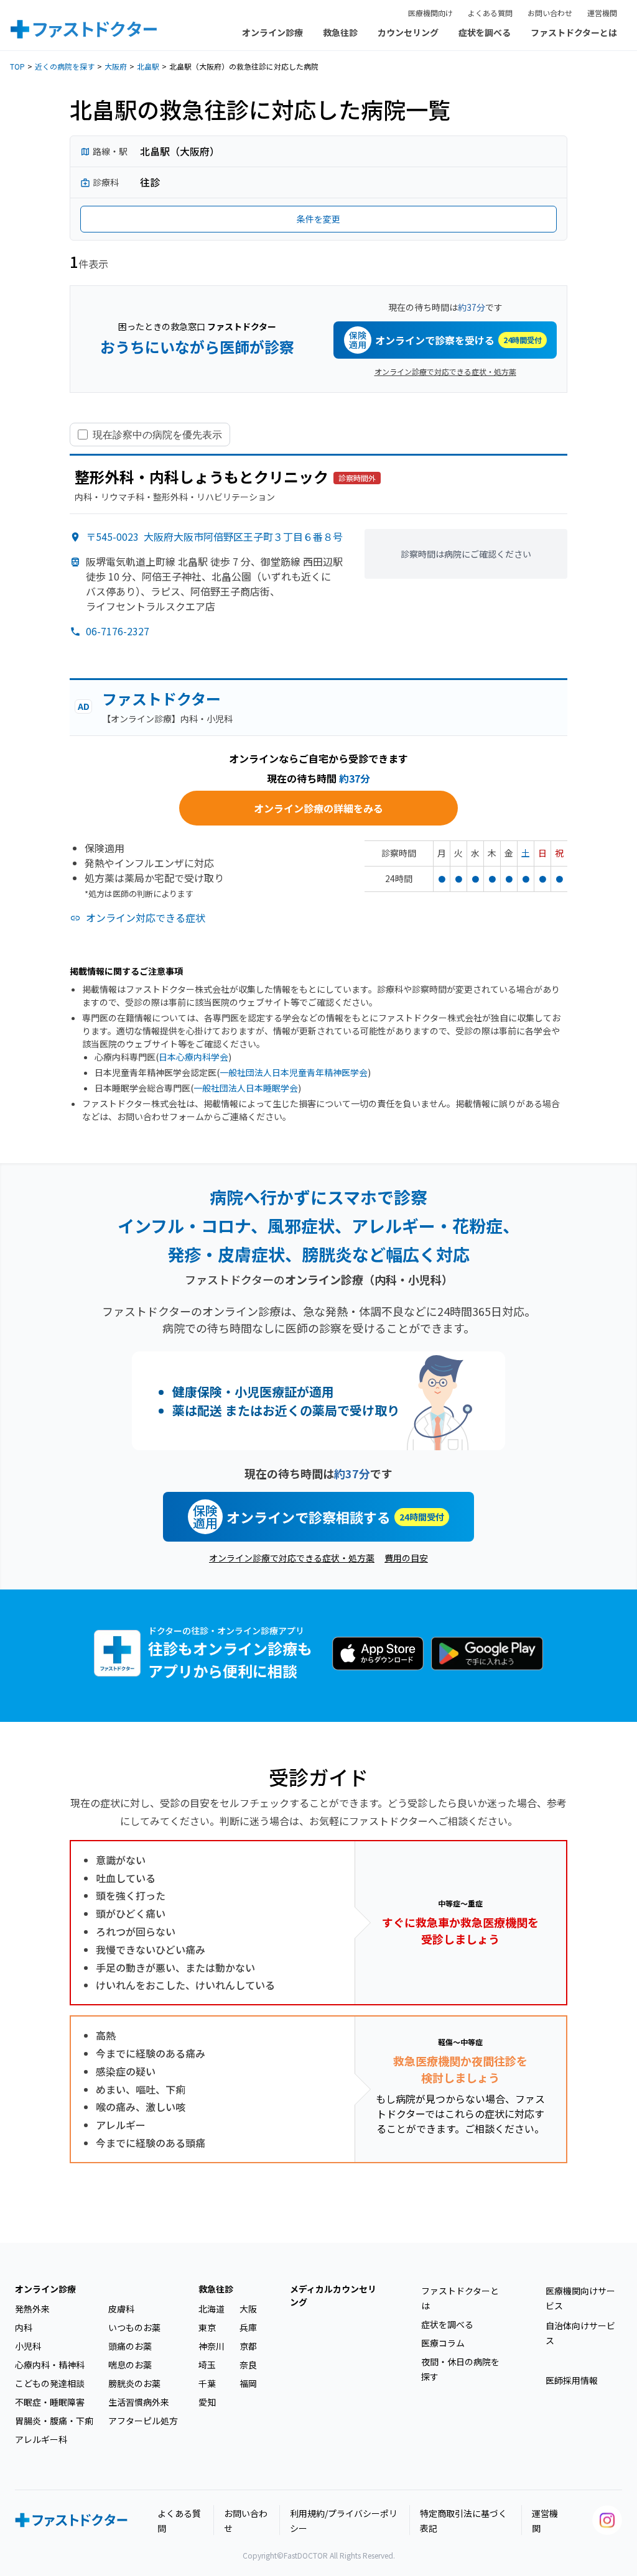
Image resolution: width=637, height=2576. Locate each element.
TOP (17, 66)
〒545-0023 (214, 536)
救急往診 (340, 32)
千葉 (207, 2383)
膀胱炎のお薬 (134, 2383)
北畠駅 (148, 66)
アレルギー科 (41, 2439)
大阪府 (116, 66)
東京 (207, 2327)
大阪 (248, 2309)
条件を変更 (318, 219)
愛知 (207, 2402)
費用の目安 (406, 1558)
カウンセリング (408, 32)
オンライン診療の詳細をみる (318, 808)
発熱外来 (32, 2309)
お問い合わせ (550, 13)
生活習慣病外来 (139, 2402)
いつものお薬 (134, 2327)
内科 (24, 2327)
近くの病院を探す (65, 66)
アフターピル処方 (143, 2421)
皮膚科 (121, 2309)
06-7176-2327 (118, 631)
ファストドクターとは (574, 32)
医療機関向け (430, 13)
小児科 (28, 2346)
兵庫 (248, 2327)
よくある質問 (490, 13)
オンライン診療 (272, 32)
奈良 (248, 2365)
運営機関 (602, 13)
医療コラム (443, 2343)
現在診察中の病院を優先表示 (157, 435)
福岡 (248, 2383)
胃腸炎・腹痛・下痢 (54, 2421)
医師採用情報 (572, 2380)
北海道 (212, 2309)
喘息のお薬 (130, 2365)
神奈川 (212, 2346)
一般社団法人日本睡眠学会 (246, 1088)
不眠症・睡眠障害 (50, 2402)
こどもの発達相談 (50, 2383)
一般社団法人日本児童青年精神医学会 (294, 1072)
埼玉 (207, 2365)
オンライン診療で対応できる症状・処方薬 (445, 371)
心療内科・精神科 (50, 2365)
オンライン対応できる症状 (146, 918)
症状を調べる (485, 32)
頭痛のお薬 (130, 2346)
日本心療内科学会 (193, 1057)
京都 (248, 2346)
